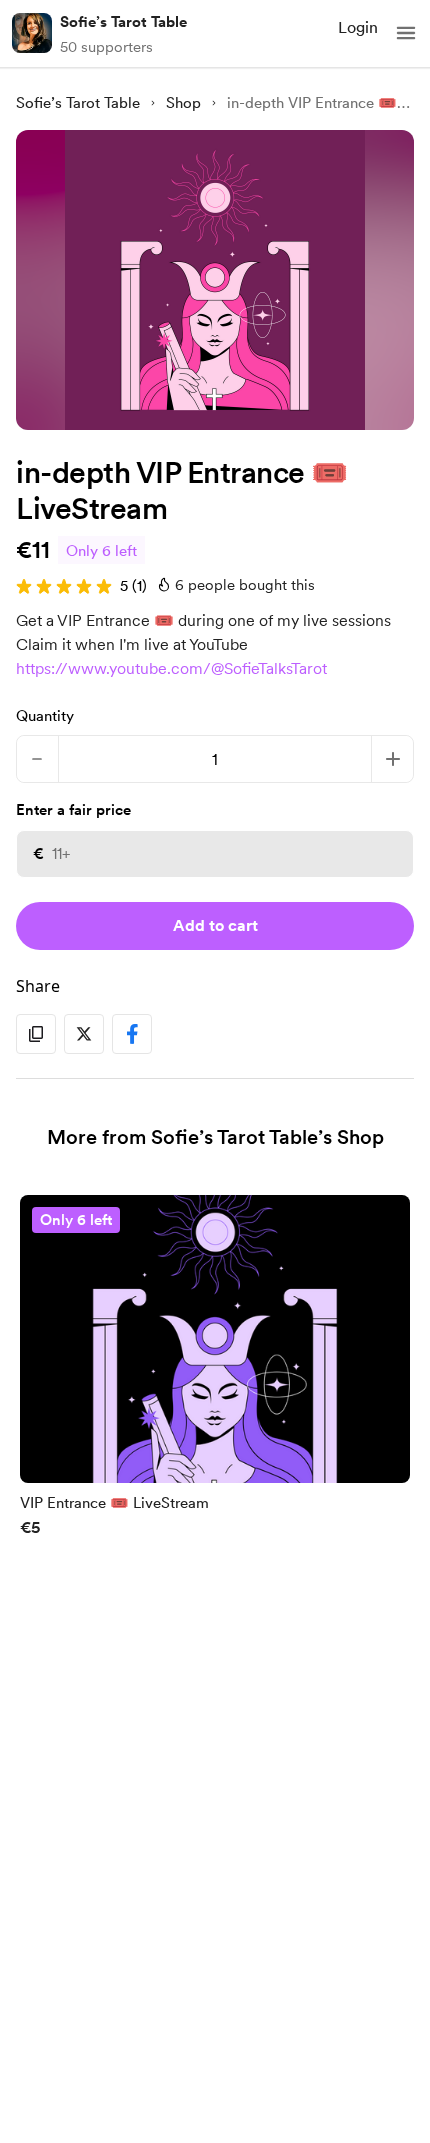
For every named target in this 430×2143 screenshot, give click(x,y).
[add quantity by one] (392, 759)
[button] (406, 33)
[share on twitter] (84, 1034)
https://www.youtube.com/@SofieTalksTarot (171, 668)
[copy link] (36, 1034)
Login (358, 27)
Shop (183, 103)
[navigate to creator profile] (32, 33)
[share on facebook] (132, 1034)
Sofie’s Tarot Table (123, 22)
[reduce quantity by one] (37, 759)
